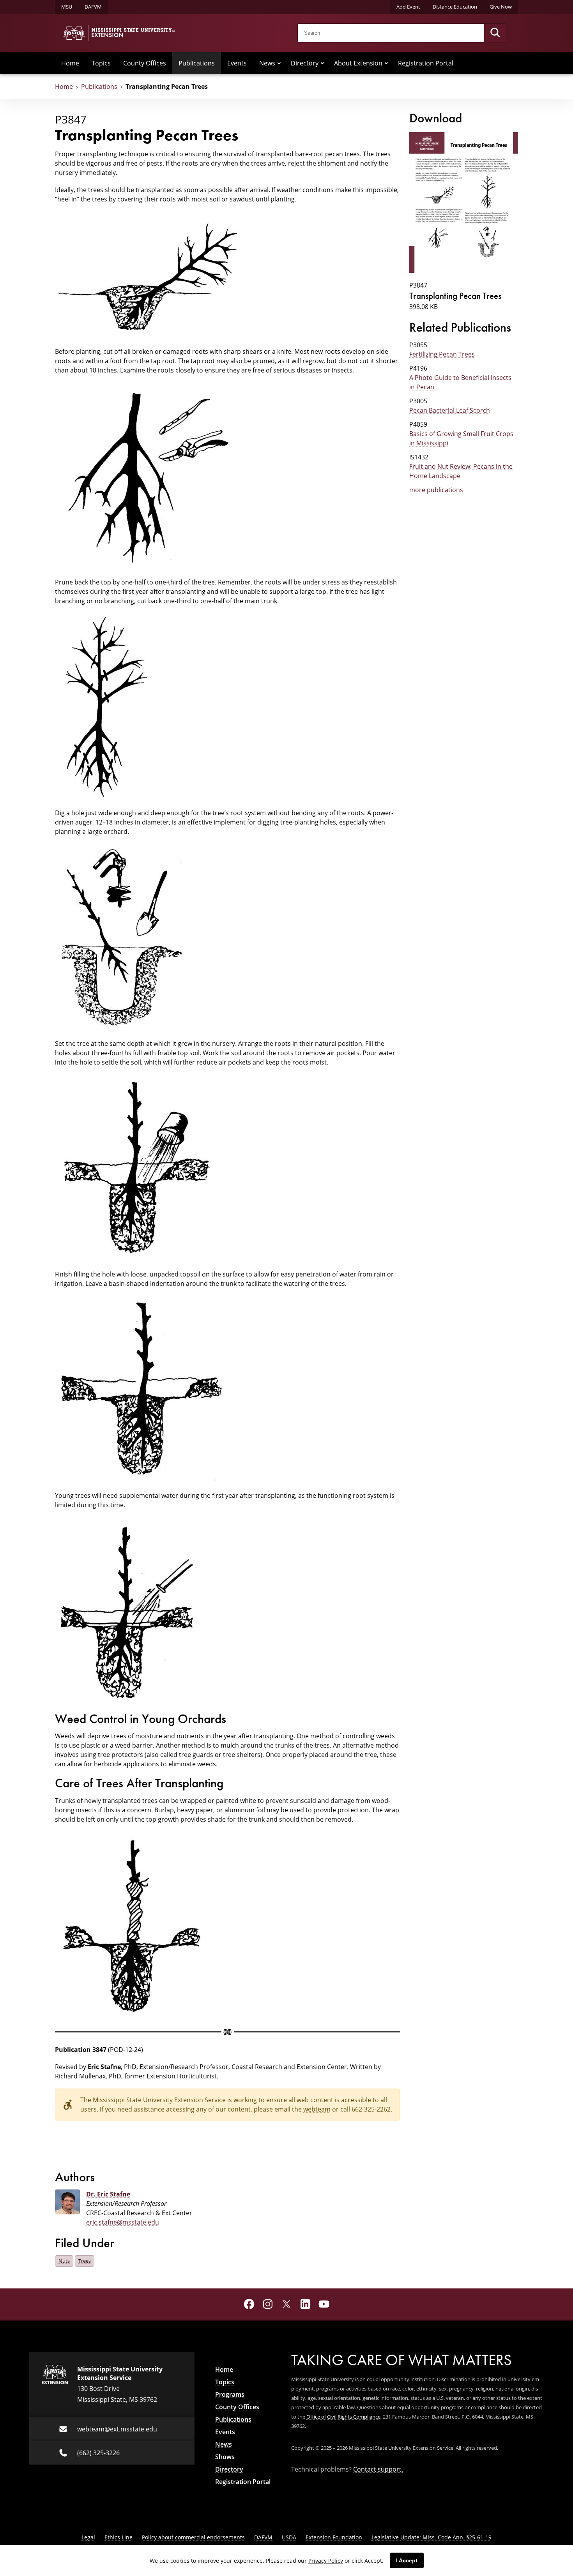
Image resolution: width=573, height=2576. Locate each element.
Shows (225, 2457)
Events (237, 63)
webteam (317, 2109)
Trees (85, 2261)
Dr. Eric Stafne (108, 2194)
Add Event (408, 7)
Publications (197, 63)
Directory (305, 63)
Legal (88, 2537)
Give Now (501, 7)
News (267, 63)
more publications (436, 490)
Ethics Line (118, 2537)
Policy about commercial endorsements (193, 2537)
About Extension (358, 63)
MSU (67, 7)
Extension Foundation (334, 2537)
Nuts (64, 2261)
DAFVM (93, 7)
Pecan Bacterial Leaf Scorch (450, 410)
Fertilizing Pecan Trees (442, 354)
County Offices (145, 63)
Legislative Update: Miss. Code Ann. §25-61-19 (432, 2537)
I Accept (407, 2560)
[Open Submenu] (279, 63)
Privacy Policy (326, 2561)
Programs (230, 2394)
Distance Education (455, 7)
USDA (289, 2537)
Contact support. (378, 2469)
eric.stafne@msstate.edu (123, 2222)
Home (70, 63)
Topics (101, 63)
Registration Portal (426, 63)
